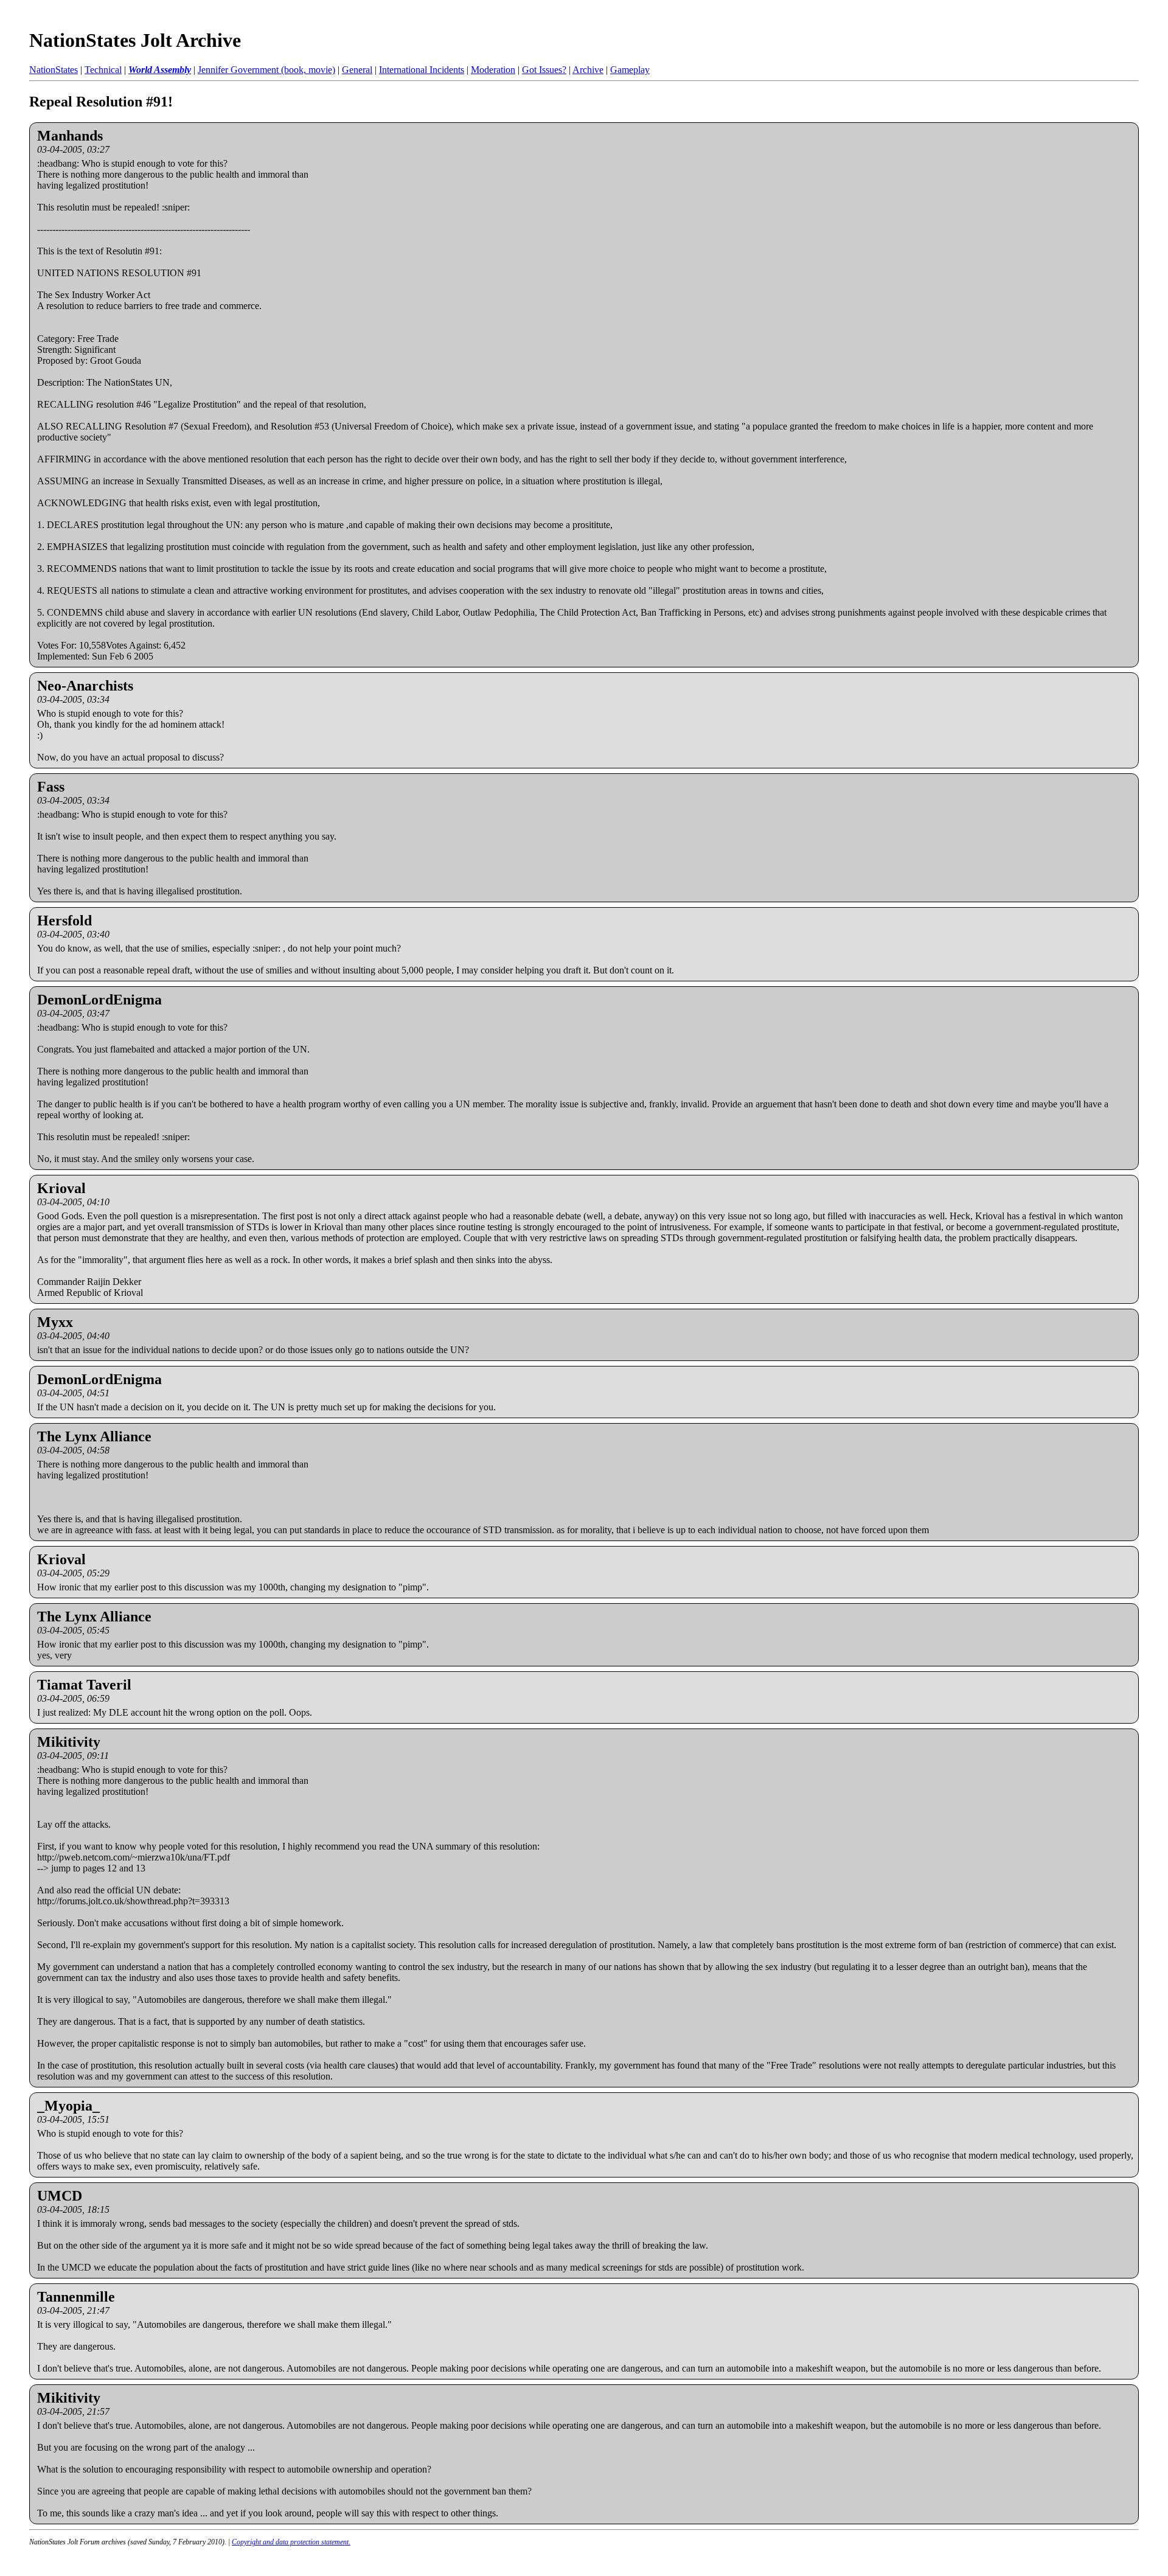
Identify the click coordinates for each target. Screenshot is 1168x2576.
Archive (588, 70)
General (357, 70)
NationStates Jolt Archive (135, 40)
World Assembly (160, 70)
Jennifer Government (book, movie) (266, 70)
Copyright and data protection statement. (291, 2542)
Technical (103, 70)
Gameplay (630, 70)
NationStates (54, 70)
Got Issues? (544, 70)
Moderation (493, 70)
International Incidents (422, 70)
